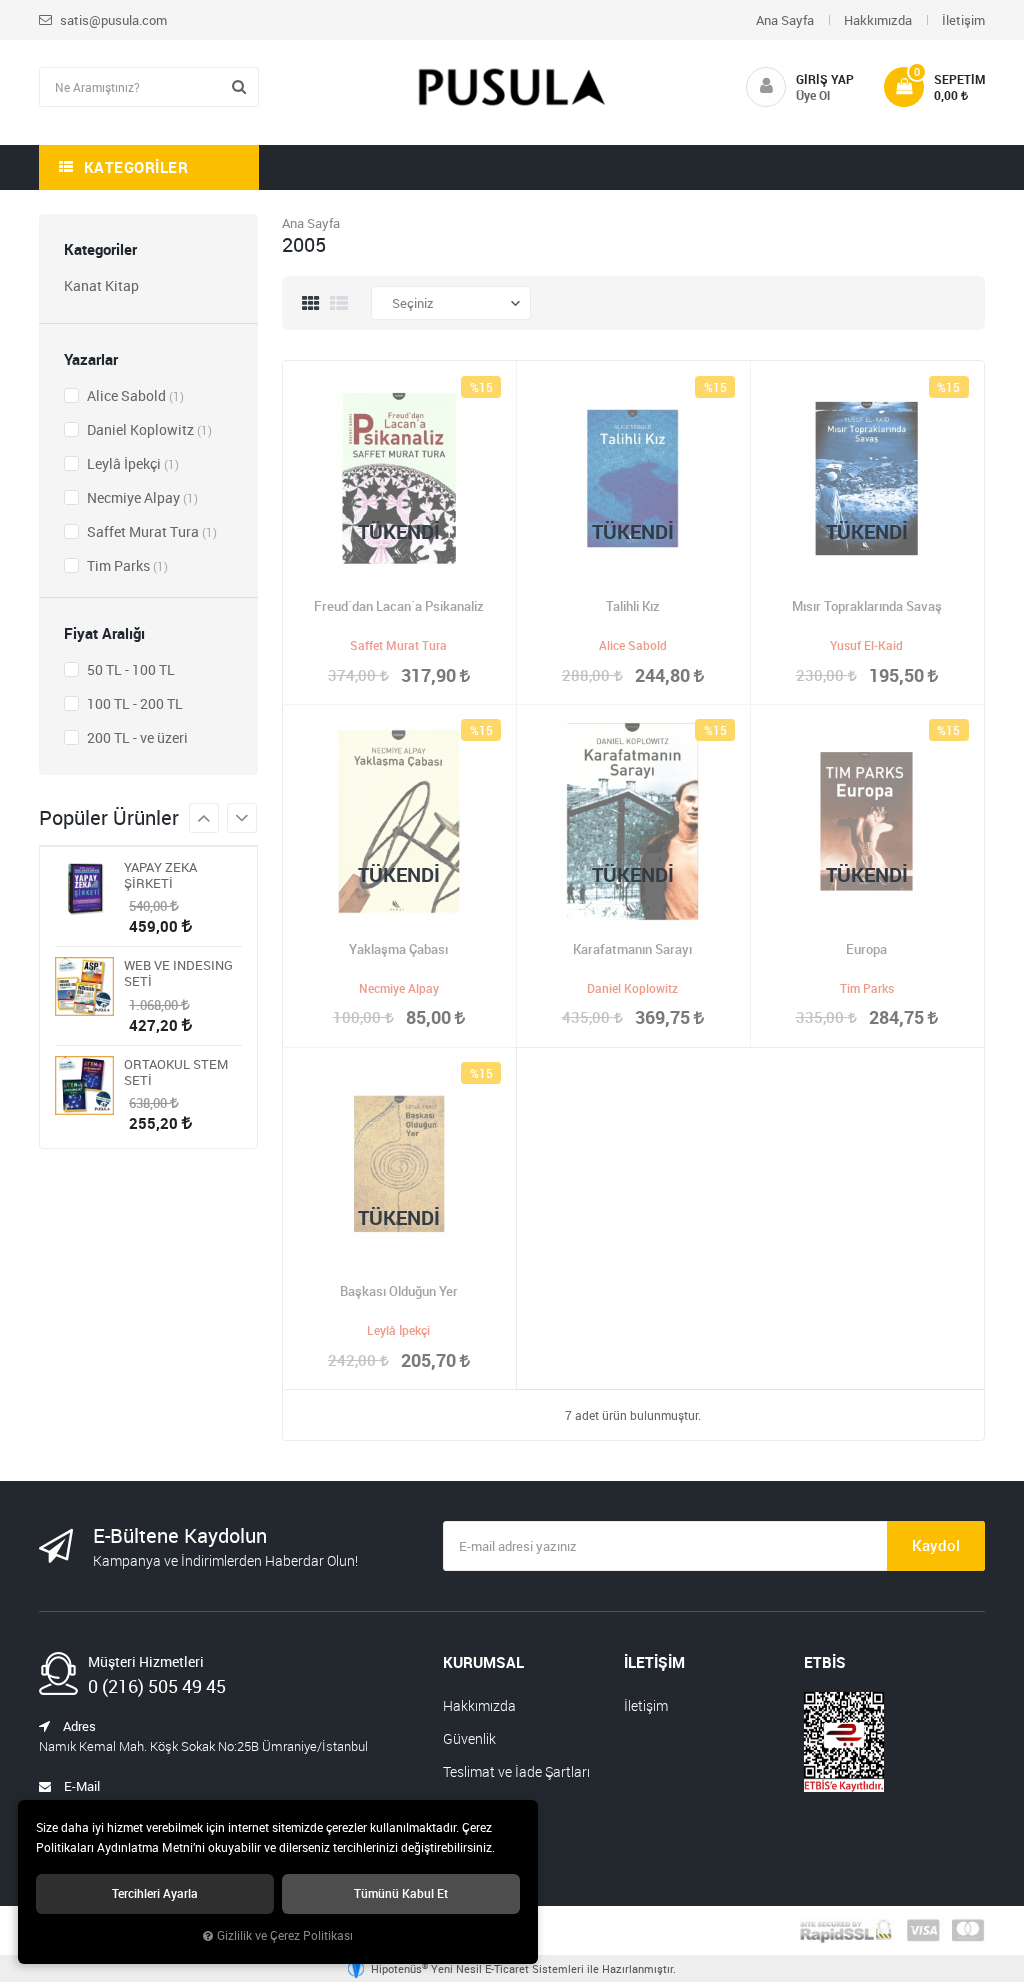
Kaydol (936, 1545)
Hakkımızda (878, 20)
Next (204, 818)
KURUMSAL (483, 1662)
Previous (242, 818)
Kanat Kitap (101, 285)
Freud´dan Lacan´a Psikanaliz (399, 606)
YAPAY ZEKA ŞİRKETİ (160, 875)
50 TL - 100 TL (129, 669)
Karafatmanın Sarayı (632, 949)
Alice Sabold (134, 395)
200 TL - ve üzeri (136, 737)
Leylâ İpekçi (131, 463)
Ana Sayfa (785, 20)
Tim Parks (126, 565)
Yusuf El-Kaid (866, 645)
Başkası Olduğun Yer (399, 1291)
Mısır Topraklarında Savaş (867, 606)
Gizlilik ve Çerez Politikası (285, 1935)
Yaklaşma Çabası (398, 949)
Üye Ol (813, 95)
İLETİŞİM (654, 1662)
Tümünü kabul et (401, 1893)
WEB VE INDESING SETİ (178, 973)
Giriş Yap (825, 79)
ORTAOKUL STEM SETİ (176, 1072)
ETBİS (825, 1662)
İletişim (963, 20)
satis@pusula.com (112, 20)
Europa (866, 949)
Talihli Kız (633, 606)
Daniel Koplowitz (148, 429)
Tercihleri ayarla (155, 1893)
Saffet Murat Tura (150, 531)
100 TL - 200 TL (133, 703)
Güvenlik (469, 1738)
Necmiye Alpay (141, 497)
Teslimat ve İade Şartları (516, 1771)
